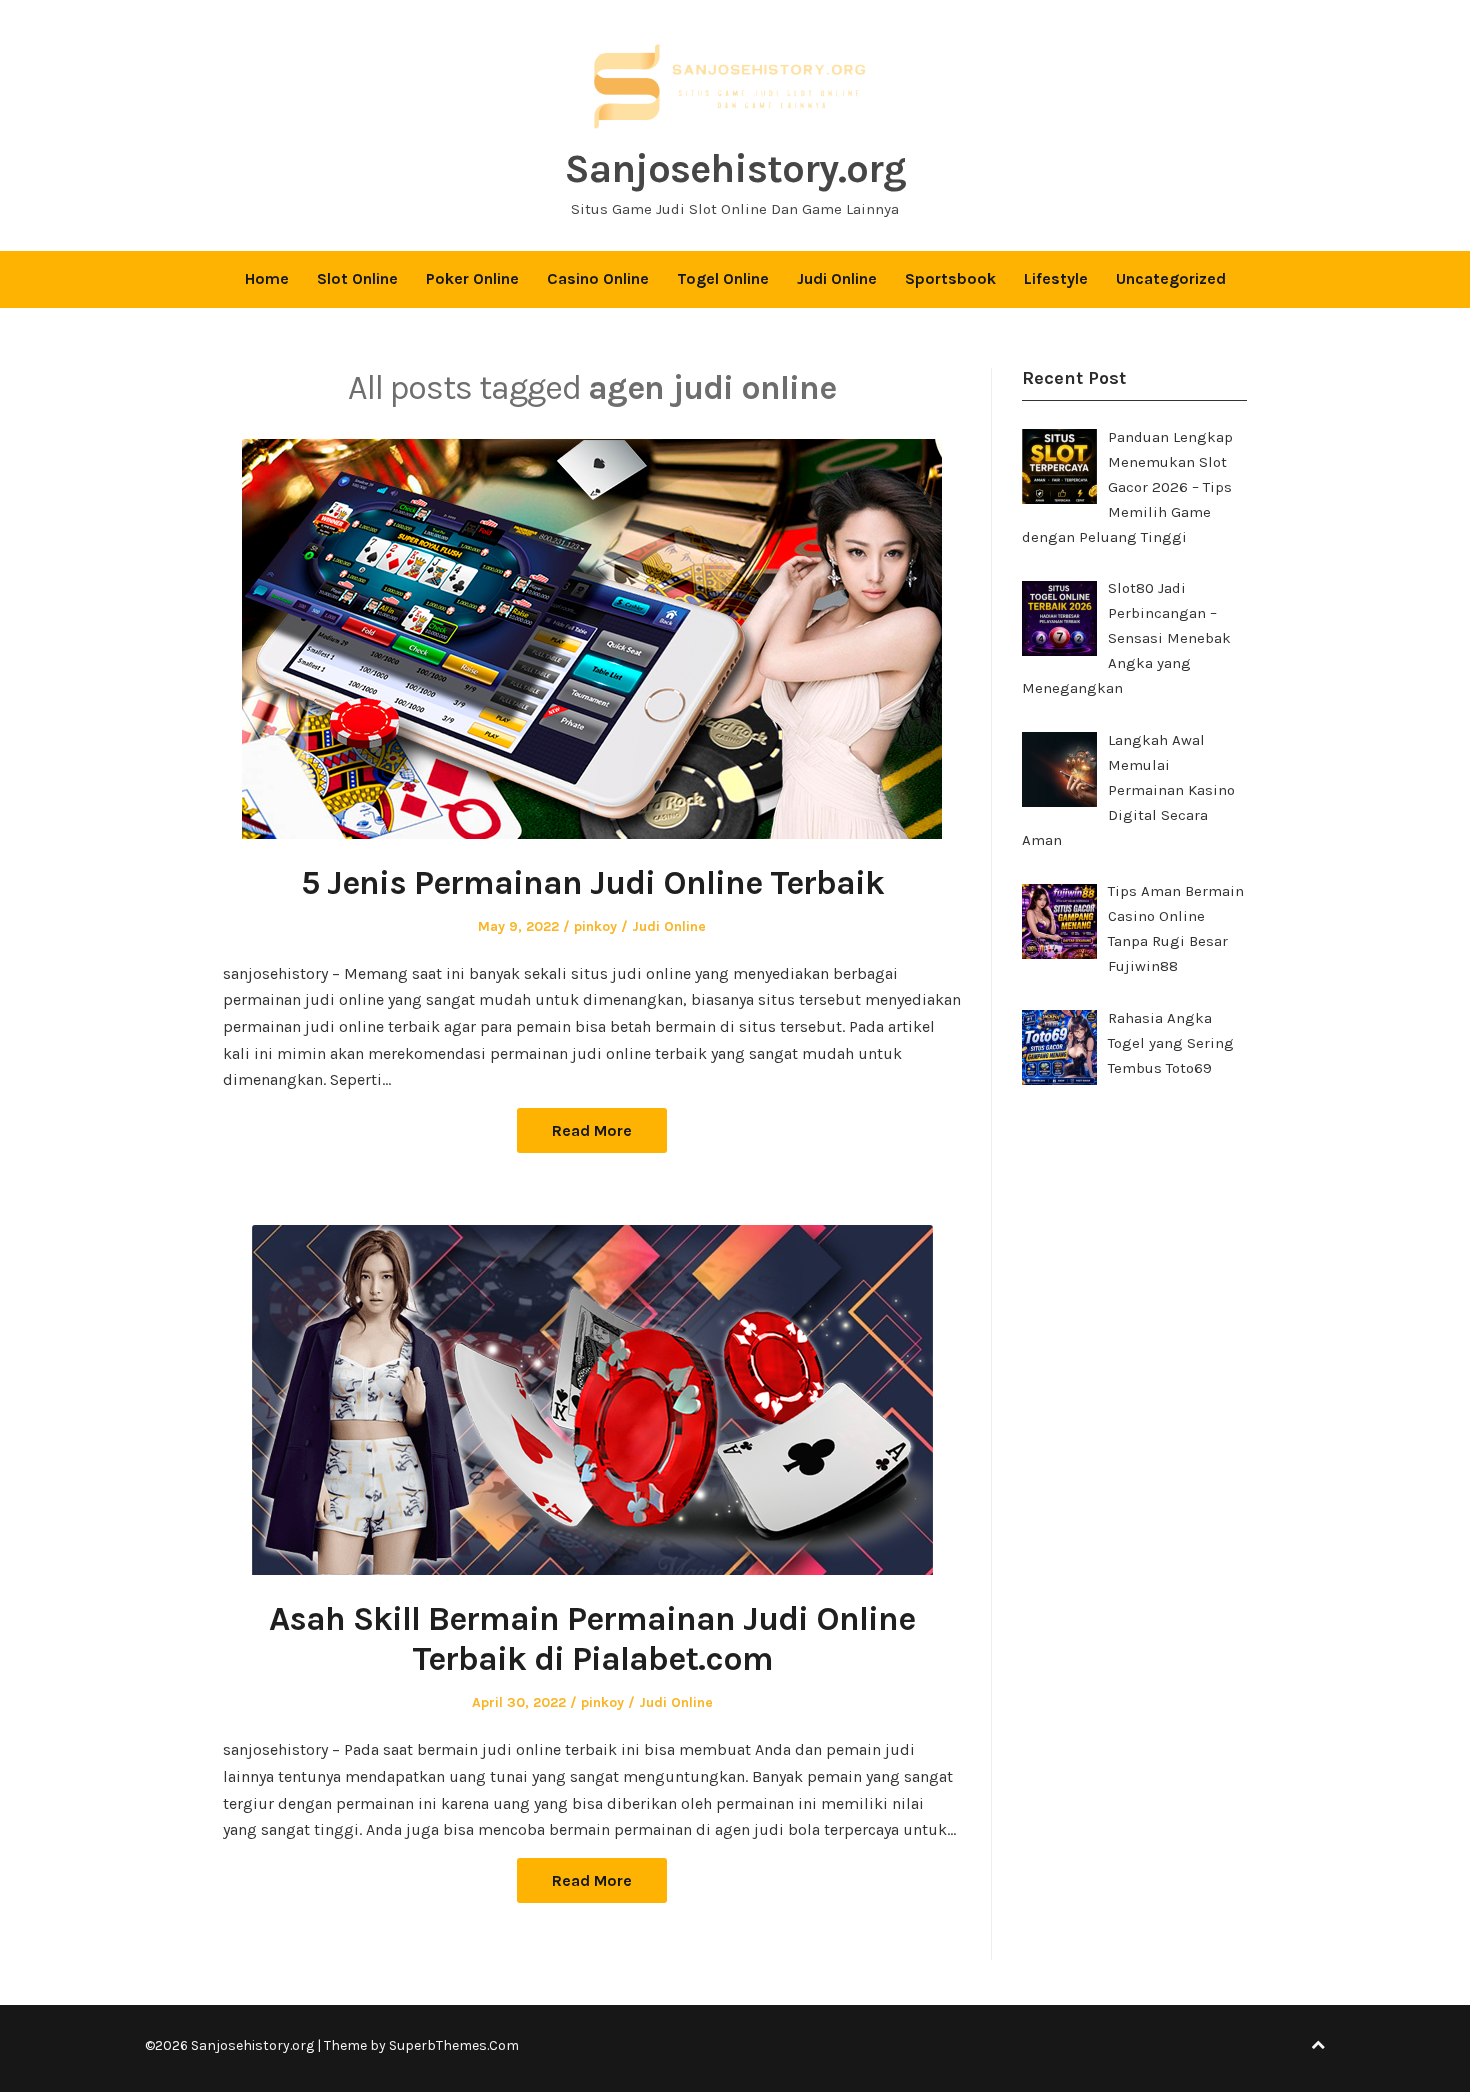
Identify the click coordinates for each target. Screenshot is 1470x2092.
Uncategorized (1171, 278)
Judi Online (837, 278)
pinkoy (595, 926)
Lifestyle (1056, 278)
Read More (592, 1130)
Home (267, 278)
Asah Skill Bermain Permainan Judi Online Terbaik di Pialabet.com (592, 1639)
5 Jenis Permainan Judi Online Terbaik (592, 883)
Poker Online (472, 278)
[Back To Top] (1318, 2045)
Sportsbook (950, 278)
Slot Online (357, 278)
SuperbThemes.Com (454, 2045)
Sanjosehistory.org (735, 168)
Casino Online (598, 278)
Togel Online (723, 278)
